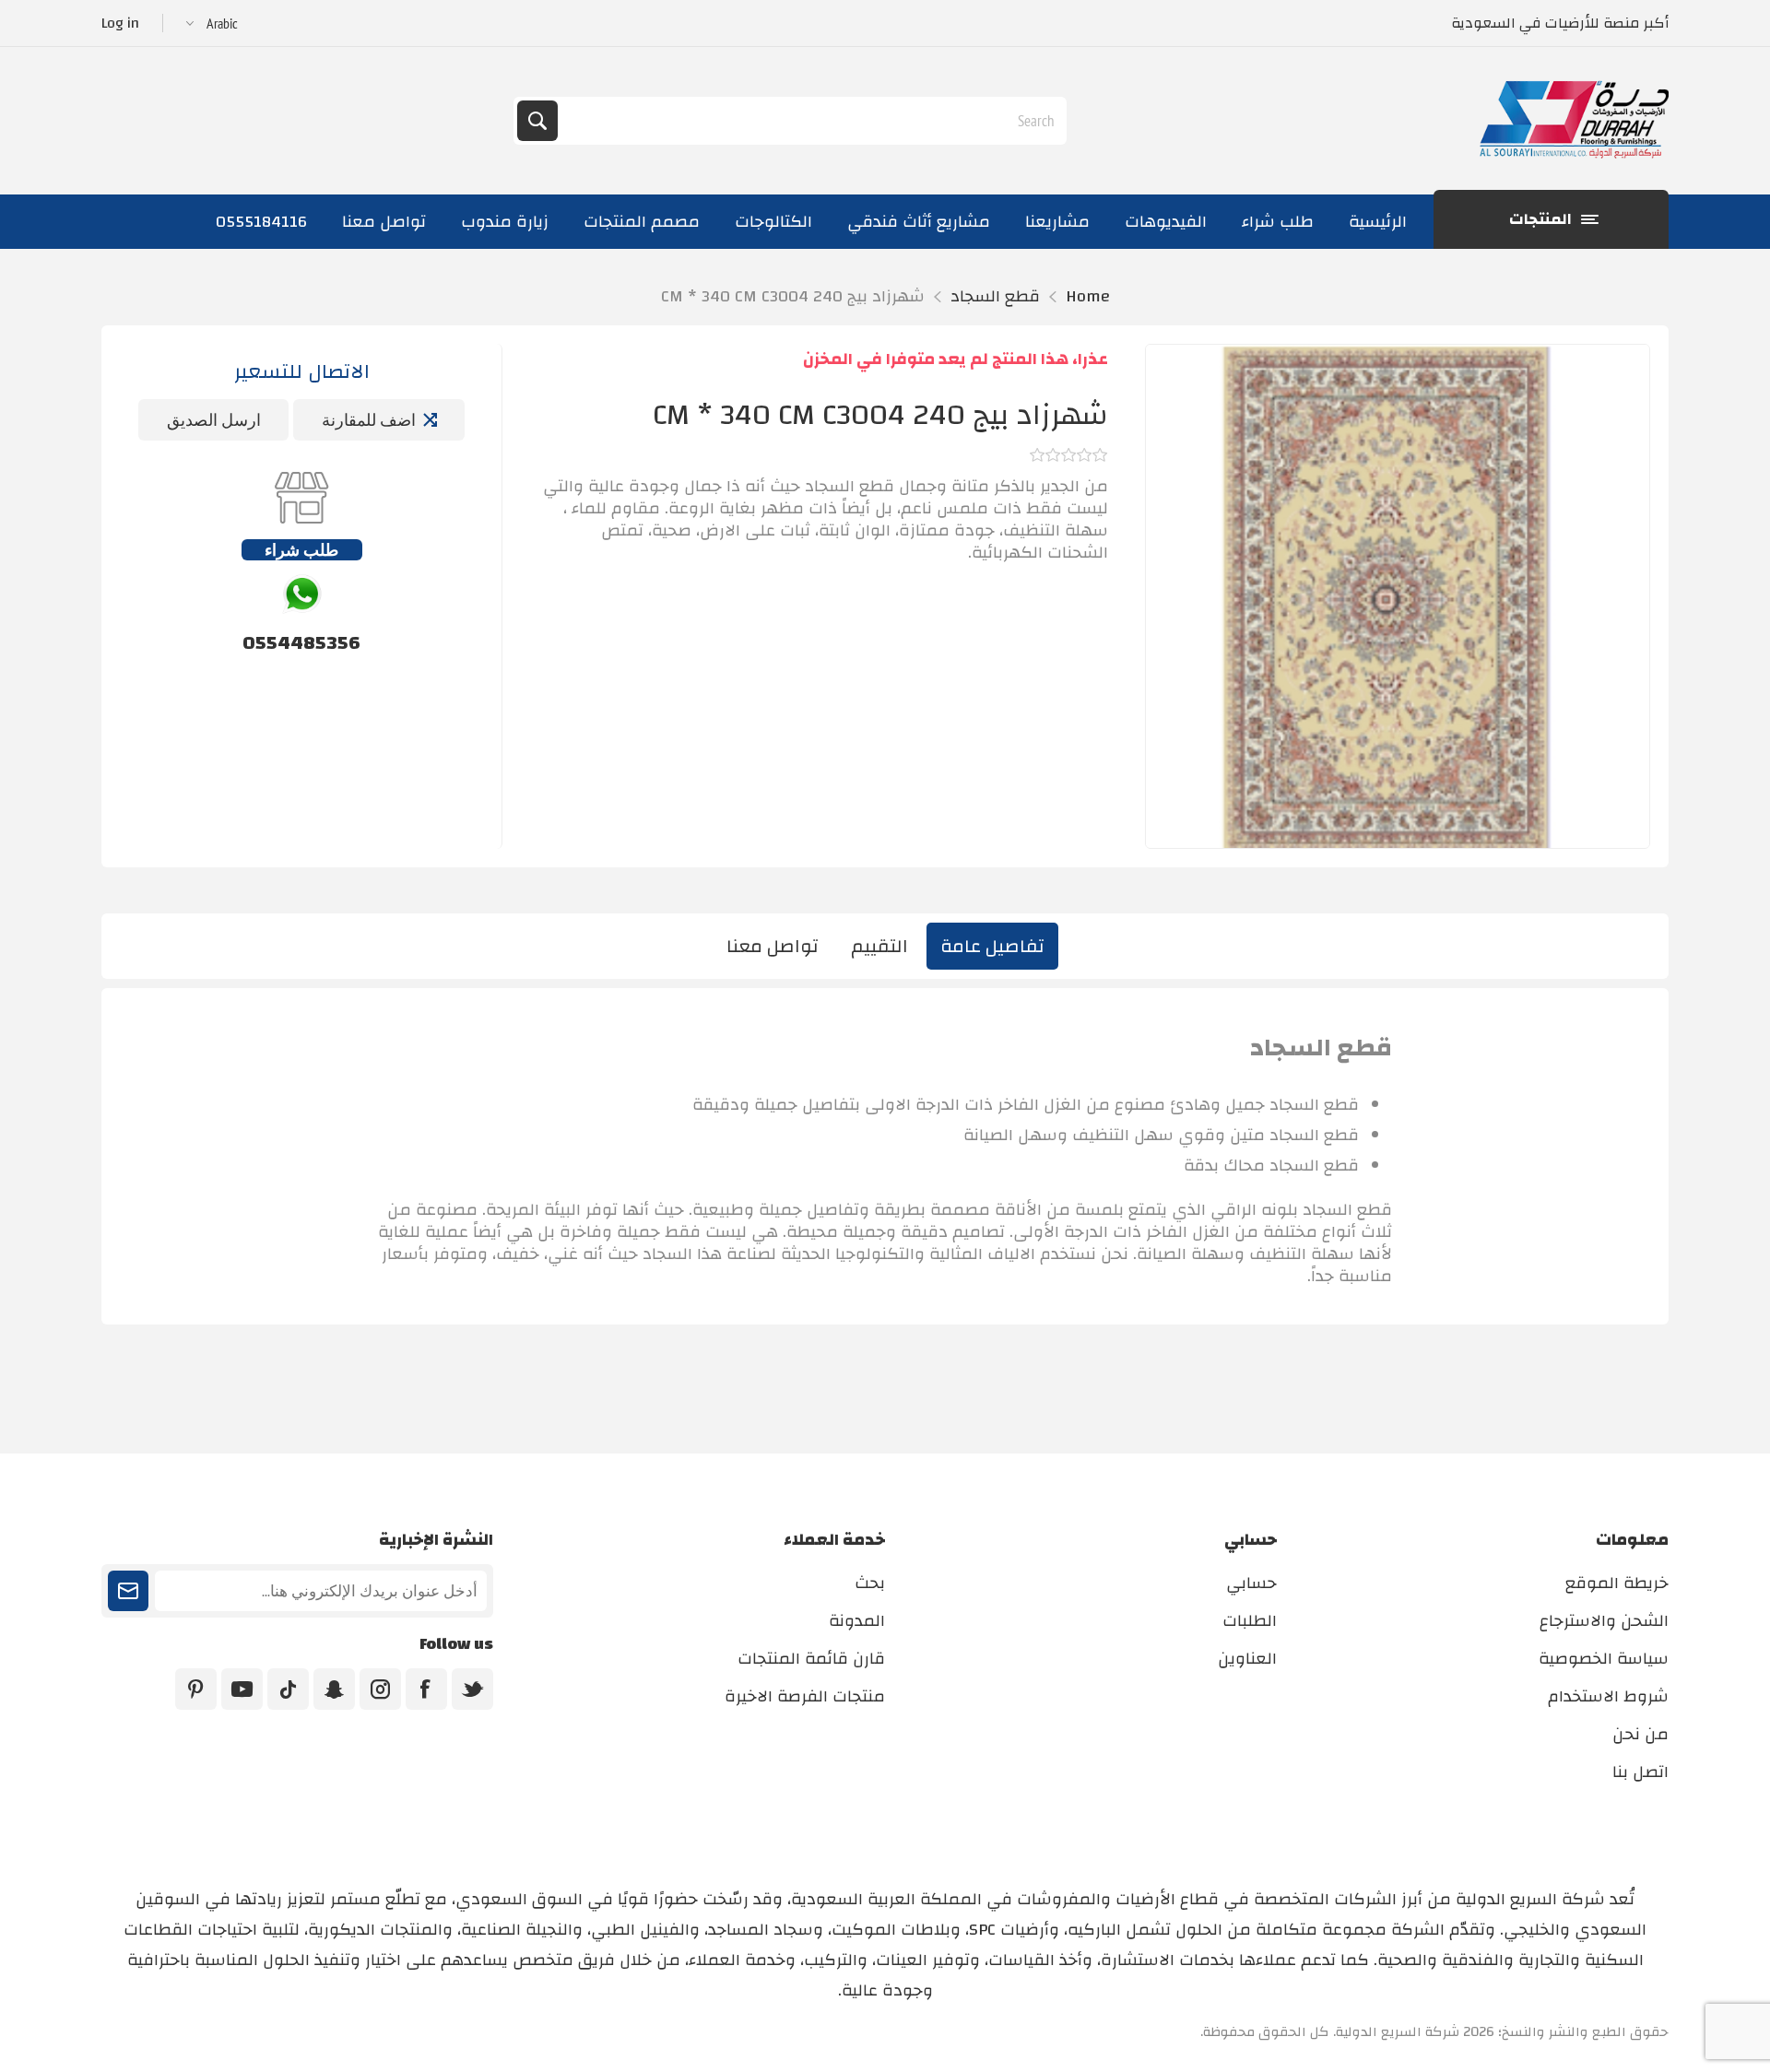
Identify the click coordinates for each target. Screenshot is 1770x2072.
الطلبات (1250, 1621)
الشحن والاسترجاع (1604, 1621)
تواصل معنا (773, 946)
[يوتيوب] (242, 1689)
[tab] (992, 946)
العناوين (1247, 1659)
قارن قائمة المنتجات (811, 1659)
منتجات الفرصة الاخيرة (805, 1696)
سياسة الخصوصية (1604, 1659)
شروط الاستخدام (1608, 1696)
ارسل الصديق (214, 420)
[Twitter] (472, 1689)
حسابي (1251, 1583)
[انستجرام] (380, 1689)
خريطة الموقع (1617, 1583)
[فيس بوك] (426, 1689)
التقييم (879, 946)
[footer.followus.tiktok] (288, 1689)
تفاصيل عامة (992, 946)
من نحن (1640, 1734)
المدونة (857, 1621)
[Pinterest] (196, 1689)
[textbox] (810, 121)
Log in (120, 23)
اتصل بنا (1640, 1772)
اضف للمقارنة (369, 420)
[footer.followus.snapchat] (334, 1689)
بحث (537, 121)
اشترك (128, 1591)
